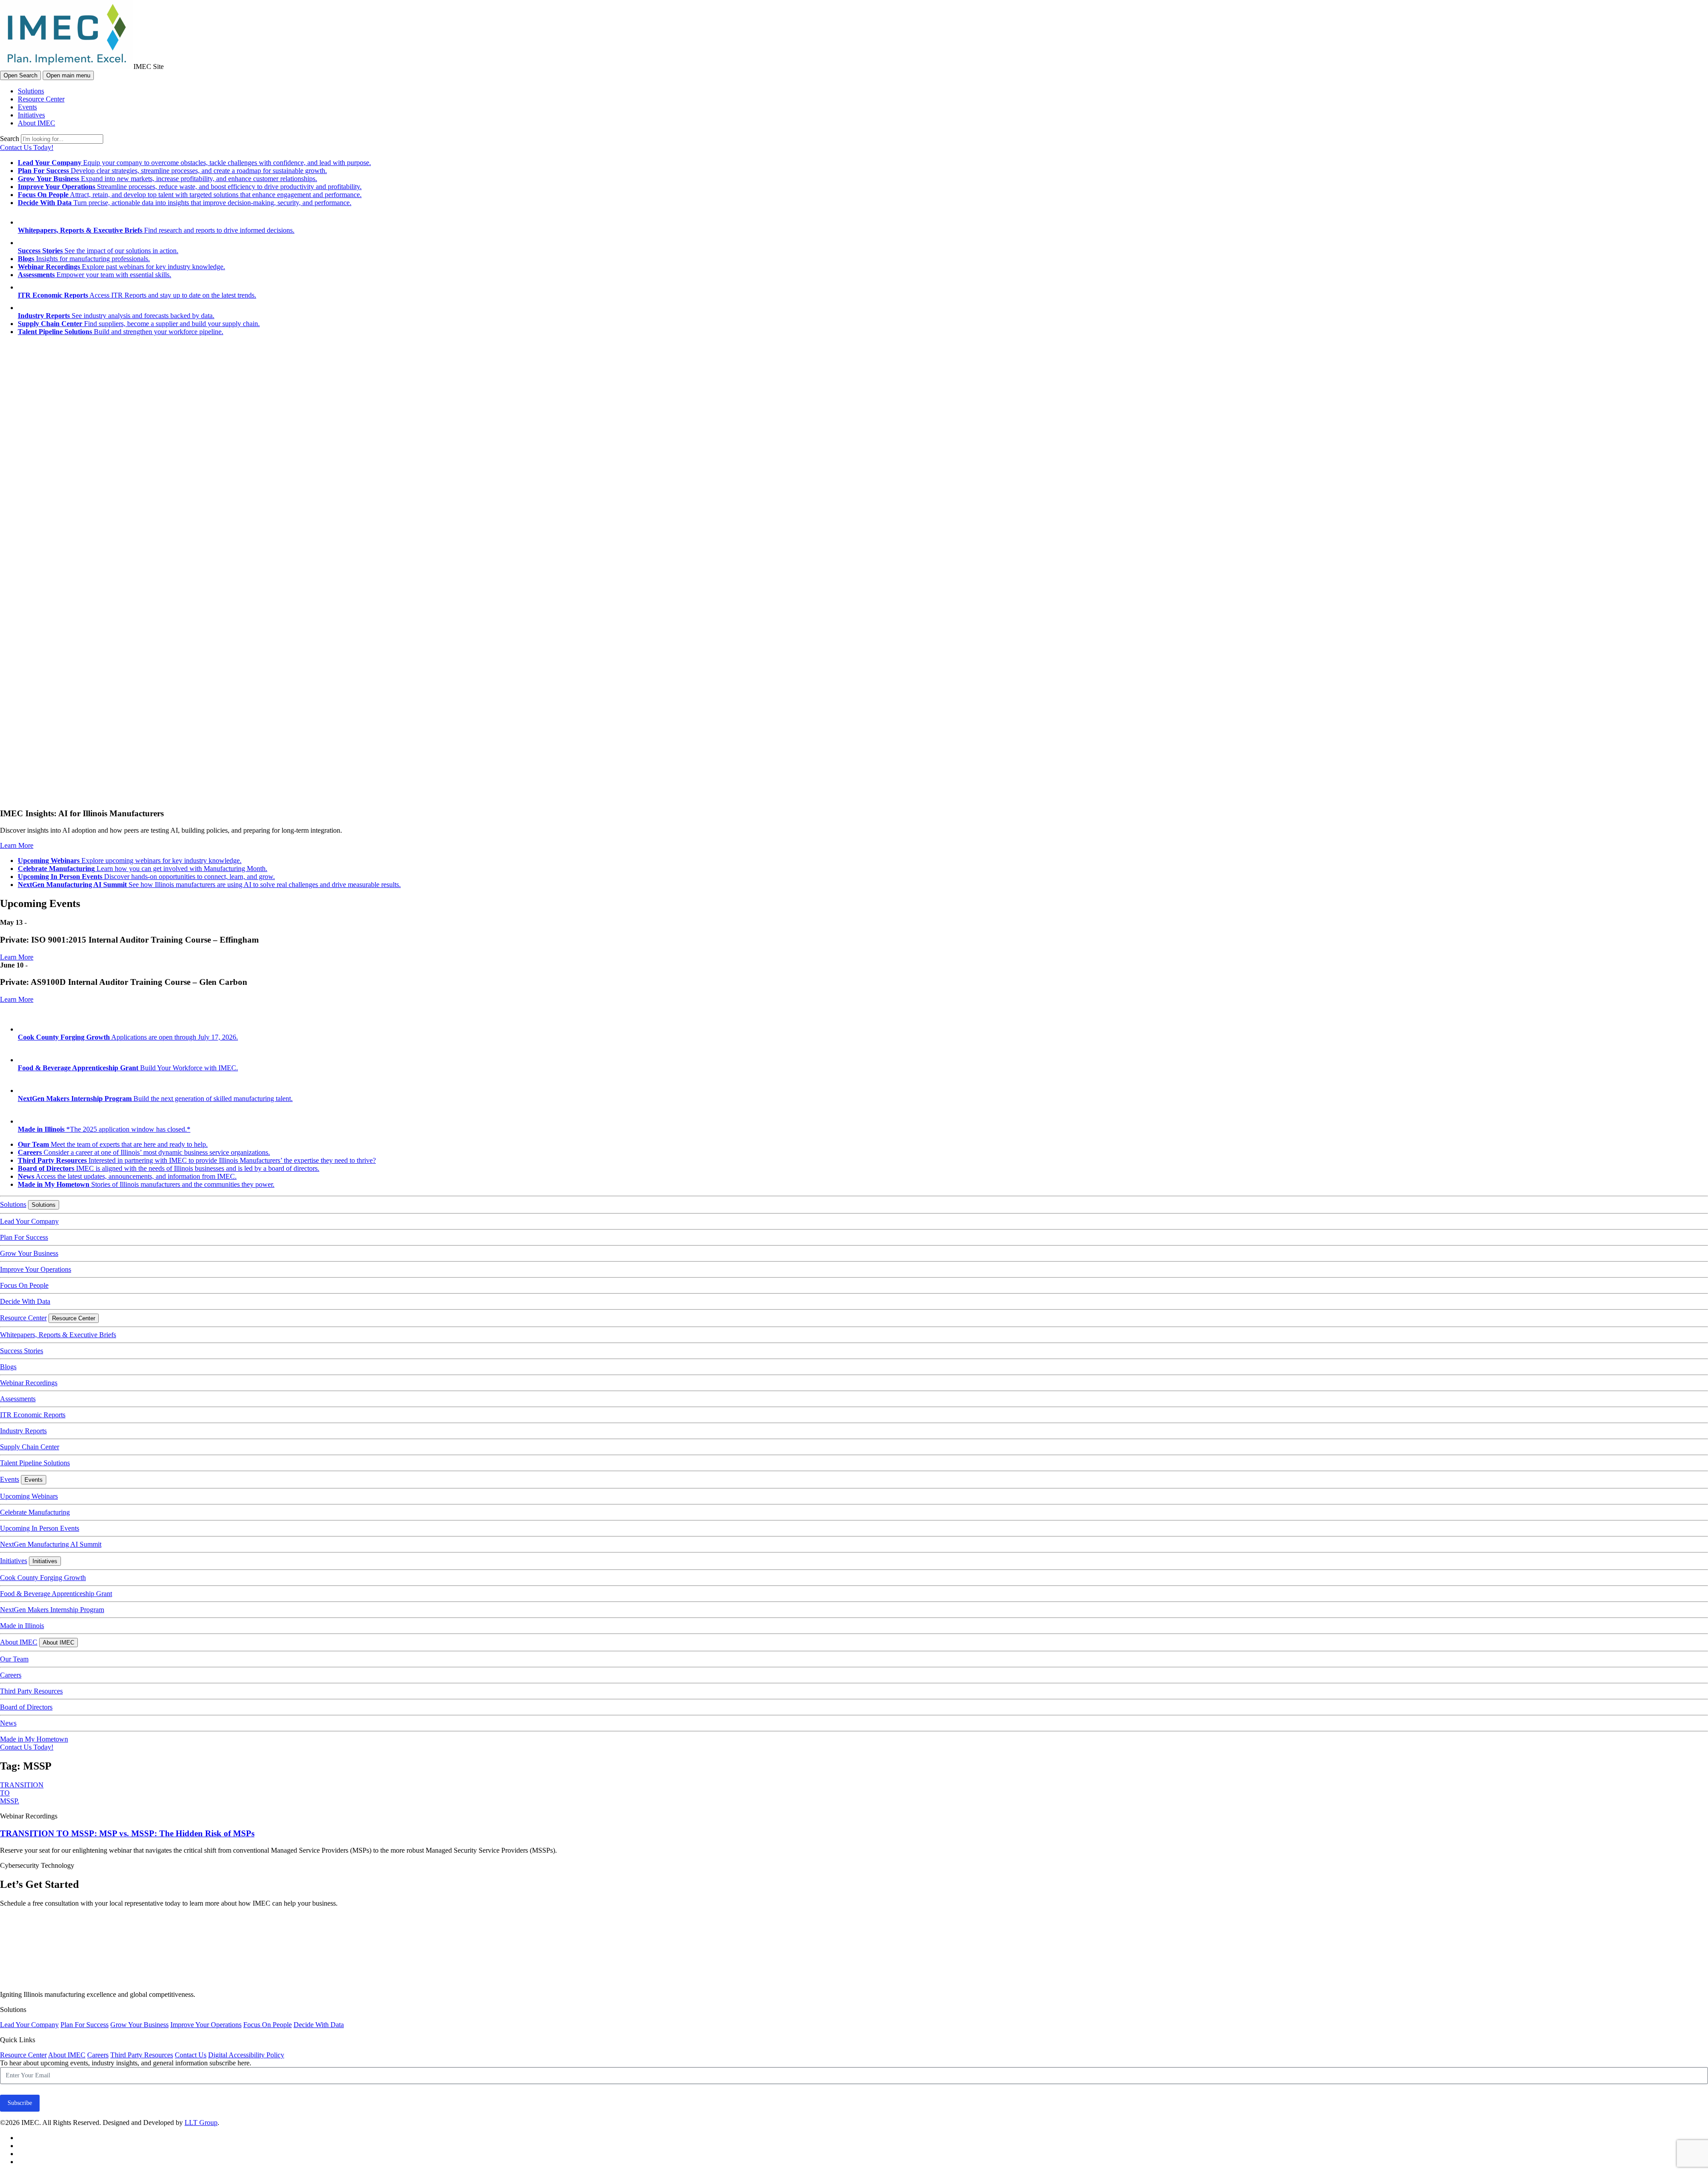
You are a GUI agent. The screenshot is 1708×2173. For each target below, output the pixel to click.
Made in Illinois (22, 1626)
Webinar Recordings (29, 1383)
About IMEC (36, 123)
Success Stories (22, 1351)
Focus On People (24, 1285)
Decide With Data (25, 1301)
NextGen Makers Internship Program (52, 1610)
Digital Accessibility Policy (246, 2055)
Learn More (17, 845)
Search (10, 139)
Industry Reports (23, 1431)
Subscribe (20, 2103)
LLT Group (201, 2123)
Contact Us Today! (27, 147)
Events (27, 107)
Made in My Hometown (34, 1739)
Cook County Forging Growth (43, 1578)
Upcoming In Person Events (40, 1528)
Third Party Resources (31, 1691)
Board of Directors (26, 1707)
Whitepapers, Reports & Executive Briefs (58, 1335)
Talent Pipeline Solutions (35, 1463)
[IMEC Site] (67, 67)
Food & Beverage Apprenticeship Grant (56, 1594)
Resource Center (41, 99)
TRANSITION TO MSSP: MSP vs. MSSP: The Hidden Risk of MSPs (127, 1833)
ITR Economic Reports (33, 1415)
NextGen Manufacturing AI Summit (51, 1544)
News (8, 1723)
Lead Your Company (29, 1221)
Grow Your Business (29, 1253)
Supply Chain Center (30, 1447)
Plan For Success (24, 1237)
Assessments (18, 1399)
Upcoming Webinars (29, 1496)
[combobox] (62, 139)
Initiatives (31, 115)
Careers (11, 1675)
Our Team (14, 1659)
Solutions (31, 91)
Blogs (8, 1367)
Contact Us (191, 2055)
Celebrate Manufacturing (35, 1512)
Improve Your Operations (36, 1269)
